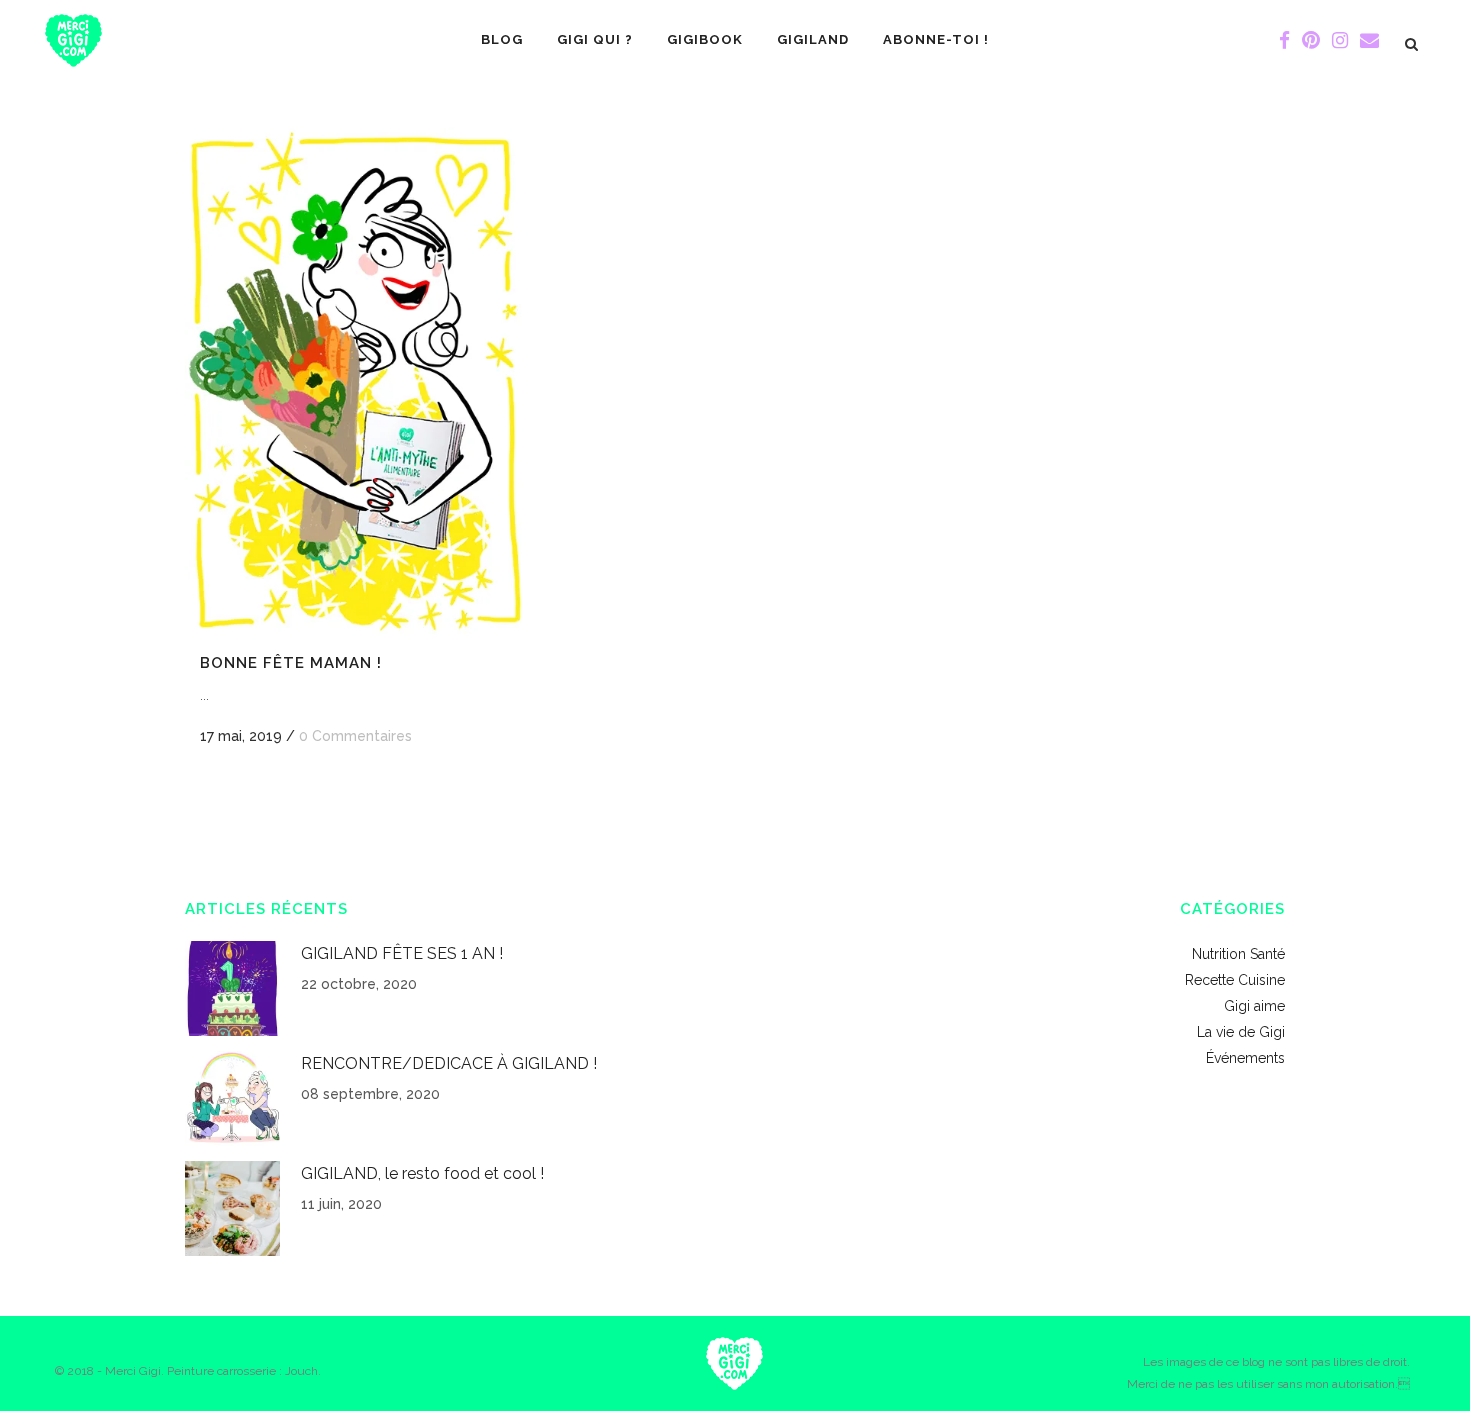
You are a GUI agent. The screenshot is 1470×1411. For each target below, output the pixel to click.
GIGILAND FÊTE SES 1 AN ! (402, 953)
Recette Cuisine (1235, 980)
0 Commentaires (355, 736)
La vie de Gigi (1241, 1032)
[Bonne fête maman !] (356, 381)
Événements (1245, 1058)
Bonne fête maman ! (291, 663)
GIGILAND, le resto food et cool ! (422, 1173)
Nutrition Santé (1238, 954)
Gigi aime (1254, 1006)
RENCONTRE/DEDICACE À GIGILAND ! (449, 1063)
